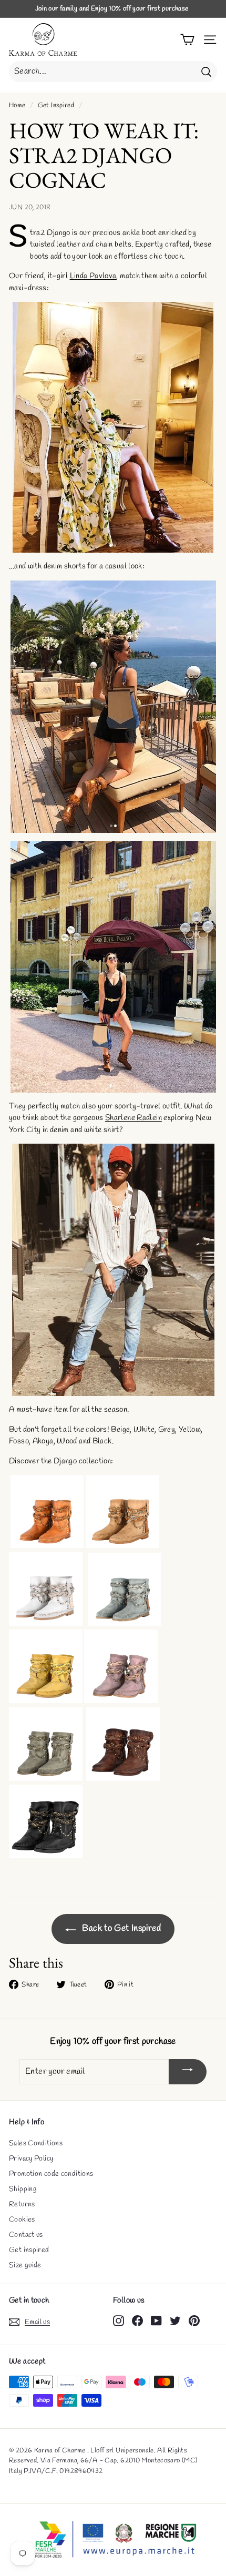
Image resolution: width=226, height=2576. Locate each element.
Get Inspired (56, 105)
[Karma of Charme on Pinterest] (194, 2320)
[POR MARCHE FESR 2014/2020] (113, 2540)
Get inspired (29, 2250)
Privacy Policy (31, 2159)
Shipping (23, 2189)
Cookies (22, 2220)
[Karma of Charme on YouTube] (156, 2320)
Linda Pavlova (93, 276)
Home (17, 105)
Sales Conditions (36, 2144)
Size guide (25, 2266)
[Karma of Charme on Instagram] (119, 2320)
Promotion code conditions (51, 2174)
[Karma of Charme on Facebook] (137, 2320)
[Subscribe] (188, 2072)
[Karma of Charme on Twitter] (175, 2320)
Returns (22, 2205)
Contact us (26, 2235)
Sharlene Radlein (133, 1118)
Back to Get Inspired (120, 1928)
